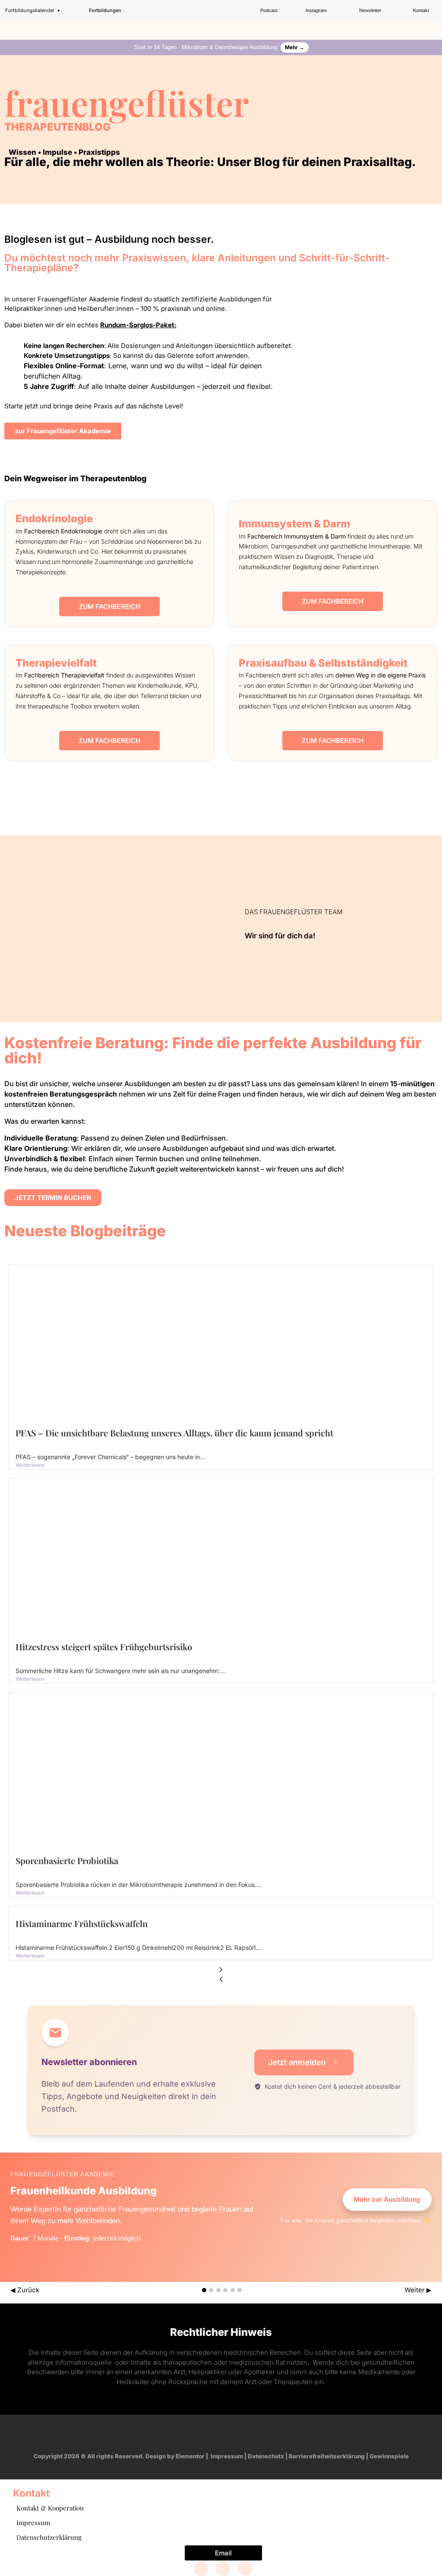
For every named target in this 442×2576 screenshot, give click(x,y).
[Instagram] (213, 2435)
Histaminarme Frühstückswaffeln (82, 1923)
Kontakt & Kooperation (50, 2508)
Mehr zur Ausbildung (387, 2199)
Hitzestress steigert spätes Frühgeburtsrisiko (104, 1647)
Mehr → (295, 47)
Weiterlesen (30, 1465)
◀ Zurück (25, 2290)
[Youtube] (229, 2435)
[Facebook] (201, 2569)
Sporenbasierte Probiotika (67, 1860)
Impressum (227, 2456)
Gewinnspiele (389, 2456)
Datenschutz (266, 2456)
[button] (436, 28)
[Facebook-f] (196, 2435)
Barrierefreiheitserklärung (327, 2456)
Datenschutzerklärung (49, 2537)
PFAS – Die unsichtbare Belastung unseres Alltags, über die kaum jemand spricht (174, 1433)
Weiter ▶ (418, 2290)
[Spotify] (246, 2435)
